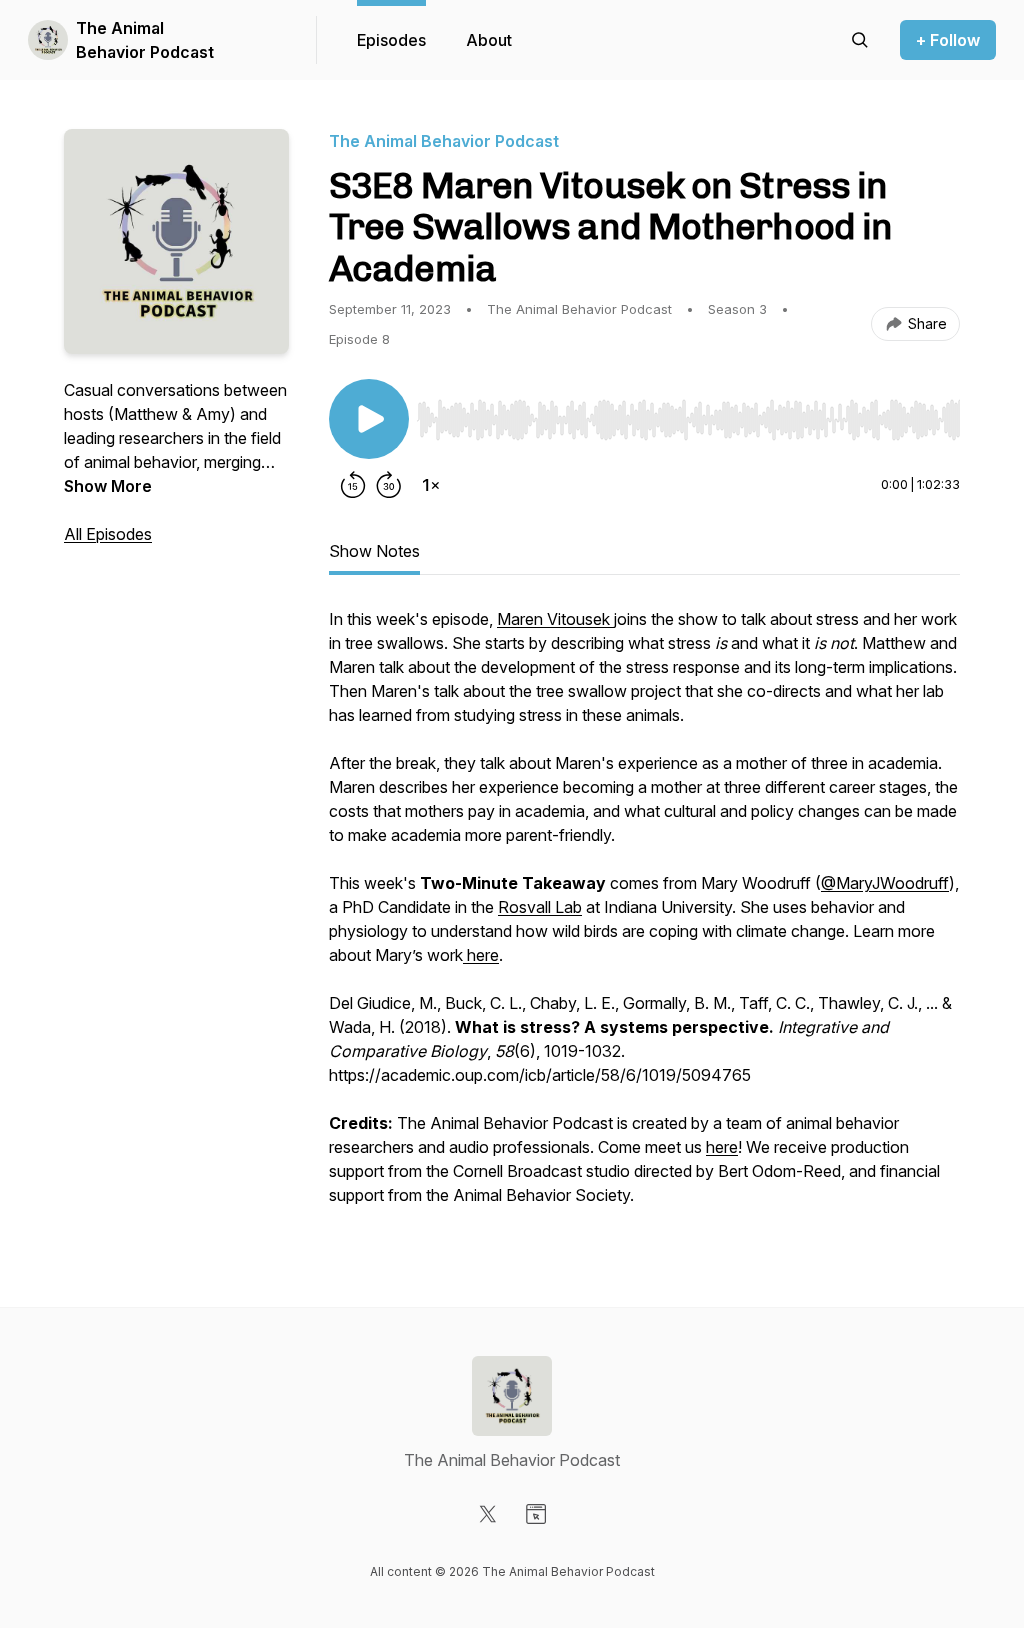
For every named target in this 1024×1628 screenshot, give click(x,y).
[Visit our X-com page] (488, 1514)
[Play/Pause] (369, 419)
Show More (108, 486)
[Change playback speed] (431, 485)
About (489, 40)
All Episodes (108, 534)
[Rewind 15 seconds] (353, 485)
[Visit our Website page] (536, 1514)
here (481, 955)
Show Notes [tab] (374, 551)
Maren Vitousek (555, 619)
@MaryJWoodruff (885, 883)
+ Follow (948, 40)
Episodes (391, 40)
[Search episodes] (860, 40)
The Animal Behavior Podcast (145, 40)
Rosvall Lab (540, 907)
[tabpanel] (644, 917)
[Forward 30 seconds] (389, 485)
